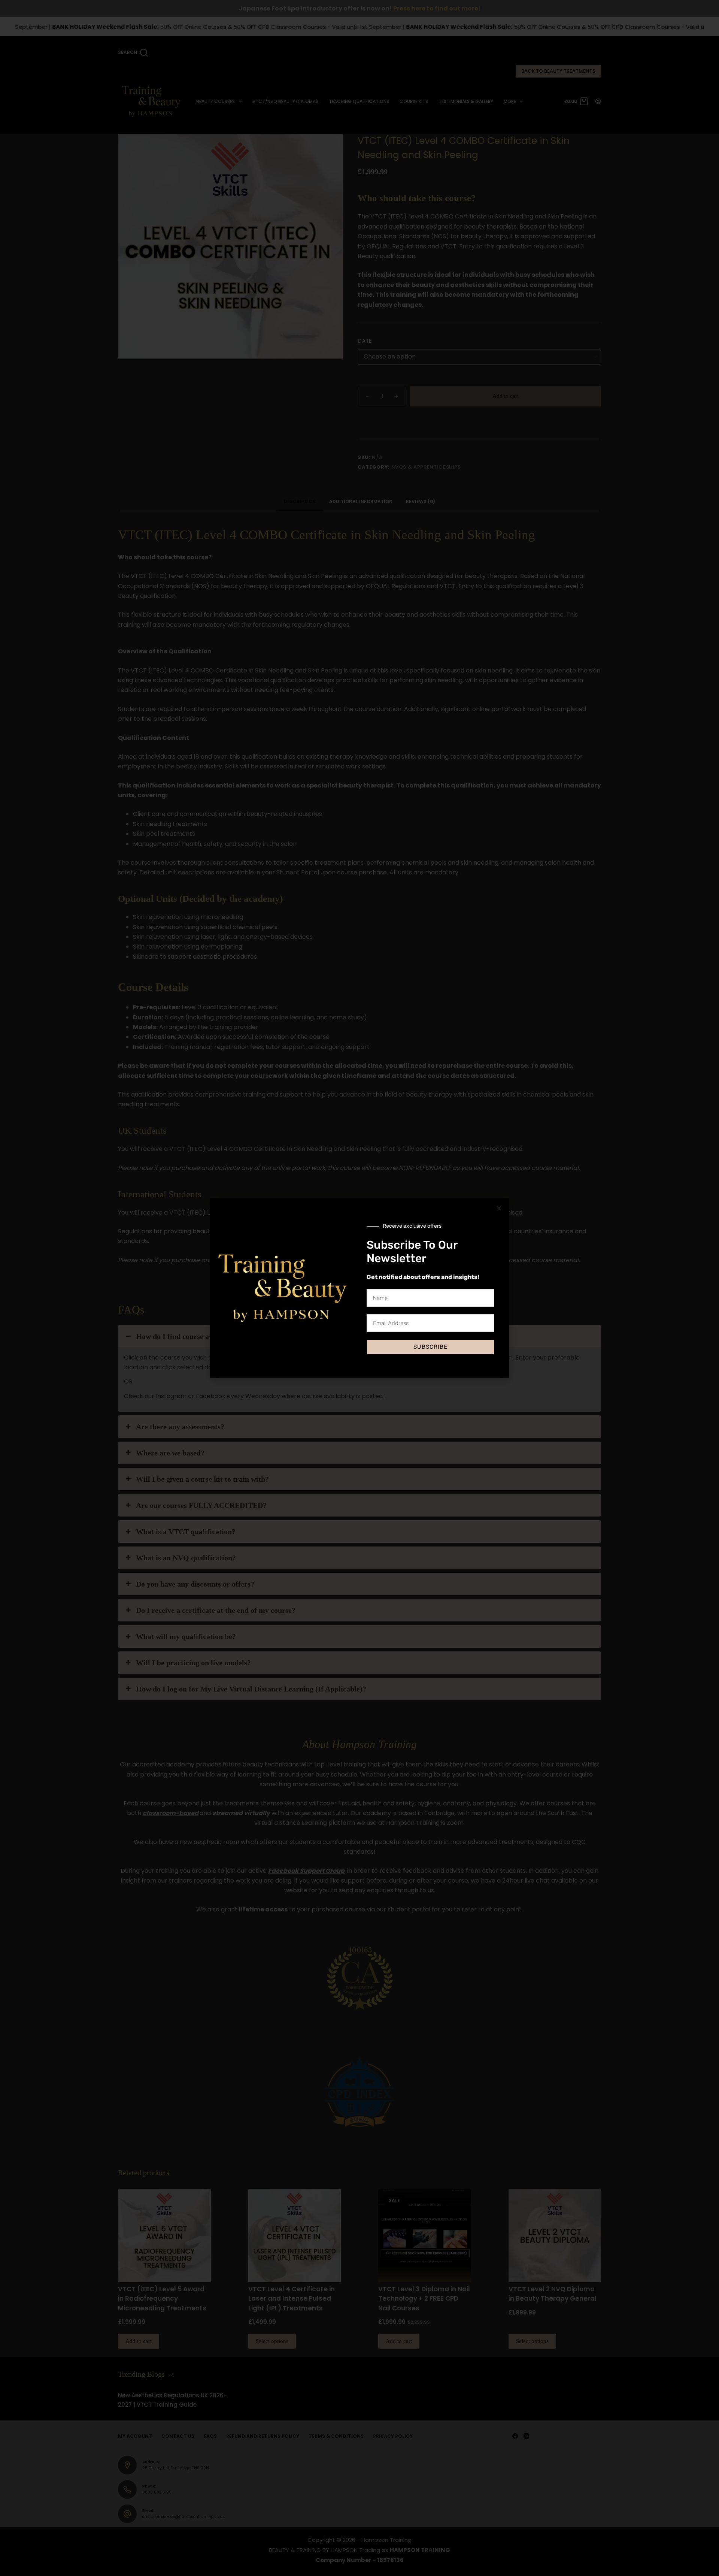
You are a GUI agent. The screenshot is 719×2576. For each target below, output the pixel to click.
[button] (499, 1208)
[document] (359, 1288)
